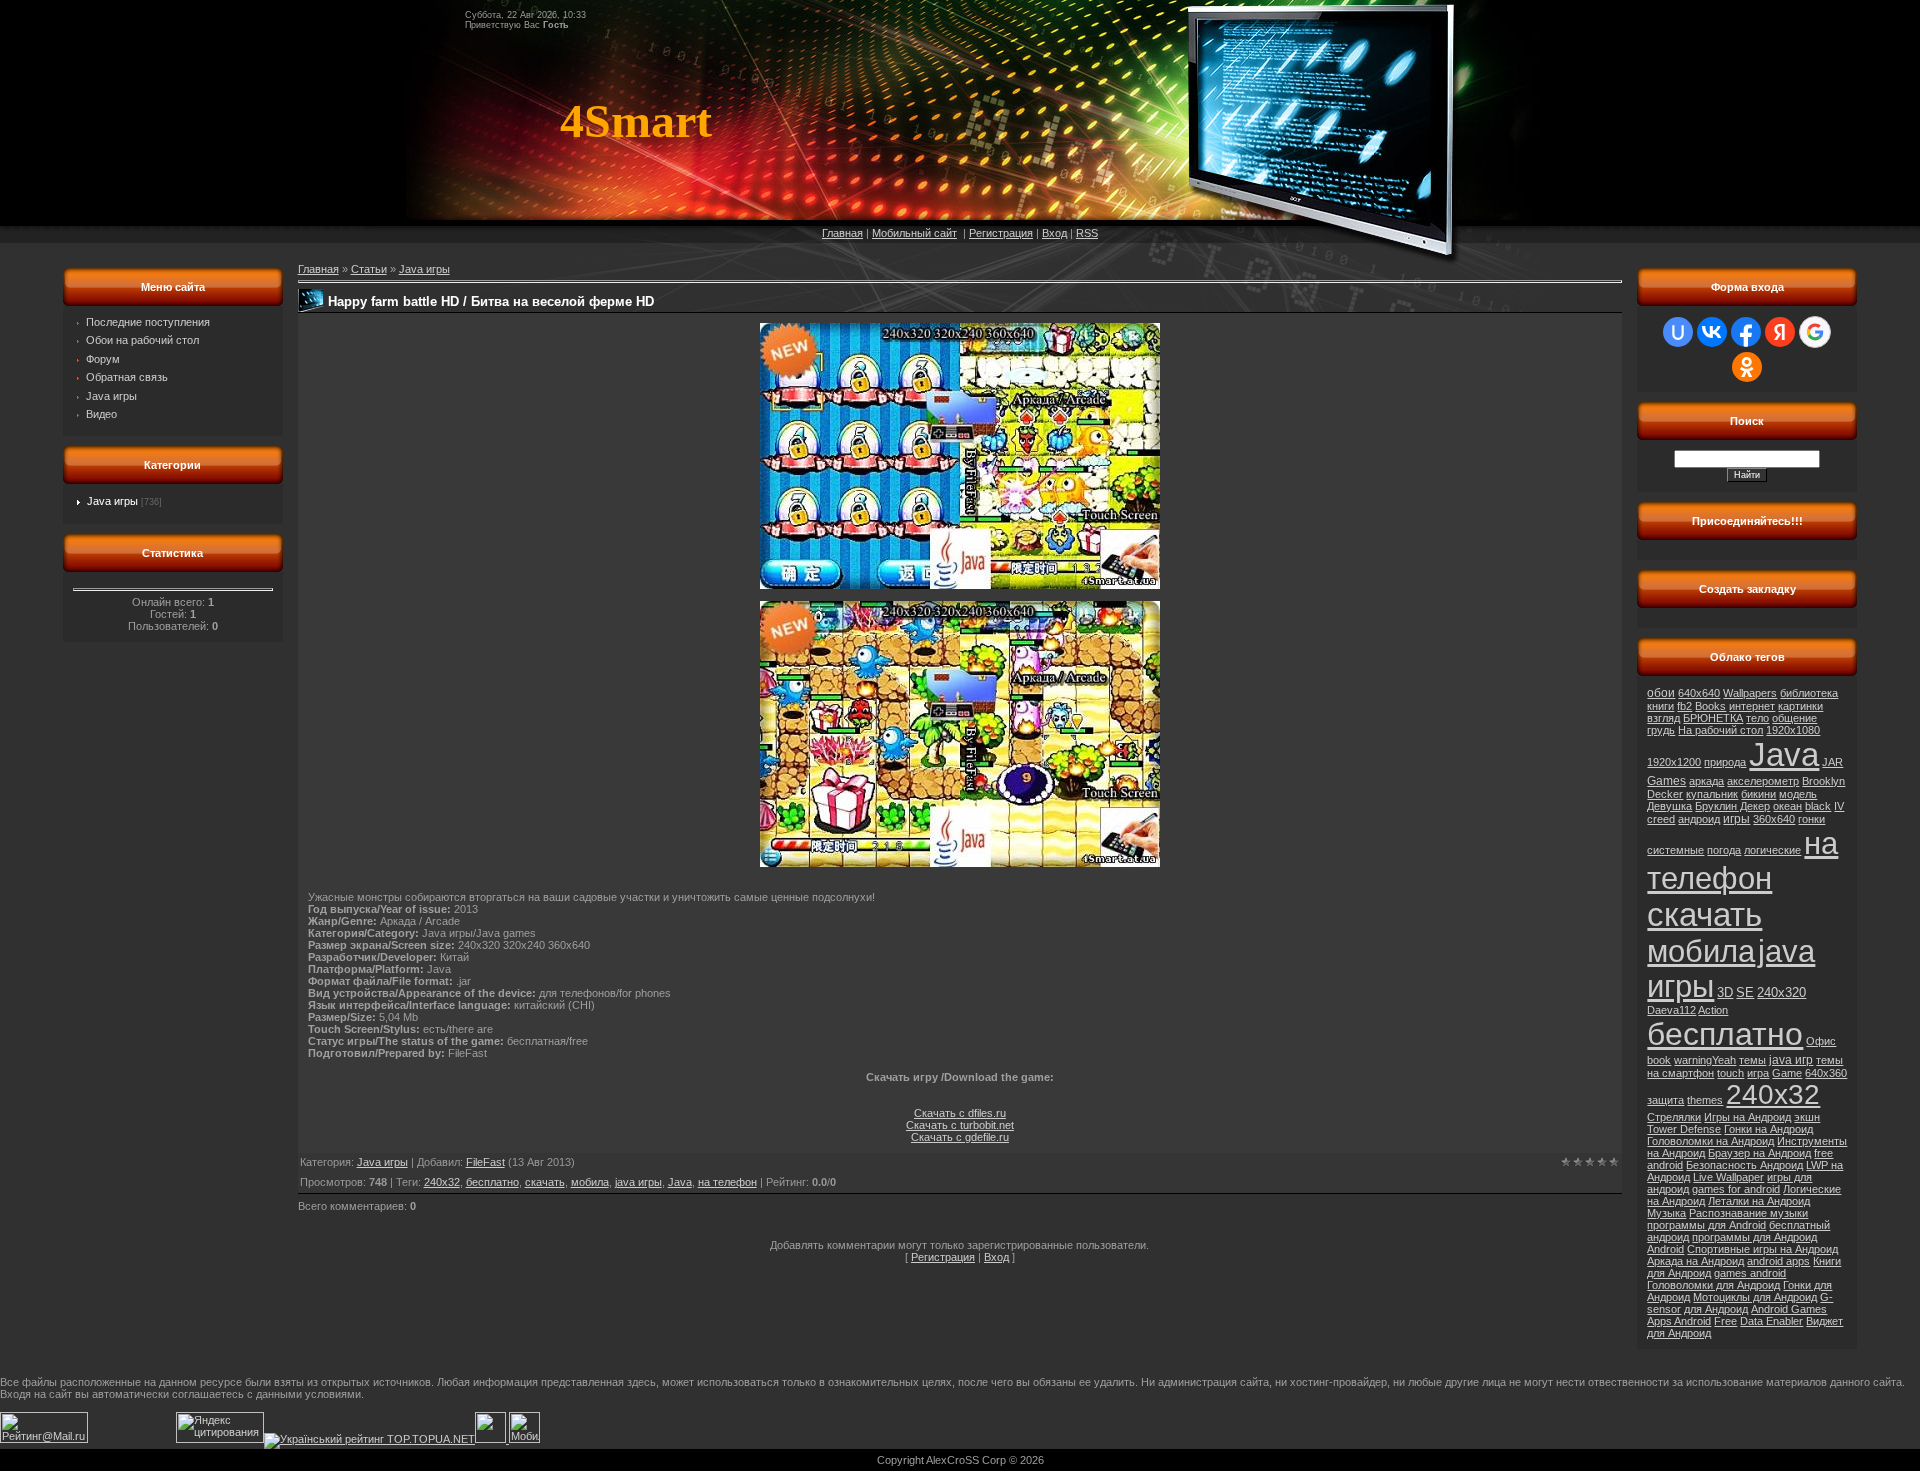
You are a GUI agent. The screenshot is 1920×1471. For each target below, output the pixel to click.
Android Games (1789, 1309)
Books (1710, 706)
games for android (1736, 1189)
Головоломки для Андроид (1713, 1285)
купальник (1712, 794)
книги (1660, 706)
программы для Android (1706, 1225)
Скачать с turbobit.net (960, 1125)
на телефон (727, 1182)
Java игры (112, 501)
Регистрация (1001, 233)
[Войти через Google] (1815, 332)
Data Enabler (1771, 1321)
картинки (1800, 706)
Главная (842, 233)
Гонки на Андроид (1768, 1129)
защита (1665, 1100)
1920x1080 (1793, 730)
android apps (1778, 1261)
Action (1713, 1010)
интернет (1752, 706)
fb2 (1684, 706)
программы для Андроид (1754, 1237)
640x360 (1826, 1073)
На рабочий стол (1720, 730)
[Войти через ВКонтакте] (1712, 332)
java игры (638, 1182)
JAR (1832, 762)
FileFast (485, 1162)
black (1818, 806)
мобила (590, 1182)
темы (1752, 1060)
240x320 (1781, 992)
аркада (1706, 781)
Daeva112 (1671, 1010)
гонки (1811, 819)
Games (1666, 781)
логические (1772, 850)
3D (1725, 992)
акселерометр (1763, 781)
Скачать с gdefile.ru (960, 1137)
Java (680, 1182)
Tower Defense (1684, 1129)
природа (1725, 762)
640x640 (1699, 693)
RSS (1087, 233)
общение (1794, 718)
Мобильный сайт (914, 233)
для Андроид (1716, 1309)
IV (1839, 806)
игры (1736, 819)
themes (1705, 1100)
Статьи (369, 269)
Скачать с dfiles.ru (960, 1113)
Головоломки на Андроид (1710, 1141)
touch (1730, 1073)
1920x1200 (1674, 762)
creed (1661, 819)
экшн (1807, 1117)
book (1659, 1060)
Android (1665, 1249)
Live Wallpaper (1728, 1177)
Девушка (1669, 806)
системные (1675, 850)
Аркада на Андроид (1695, 1261)
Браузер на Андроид (1759, 1153)
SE (1745, 992)
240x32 (442, 1182)
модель (1798, 794)
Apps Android (1679, 1321)
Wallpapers (1750, 693)
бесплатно (492, 1182)
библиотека (1809, 693)
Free (1725, 1321)
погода (1724, 850)
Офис (1821, 1041)
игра (1758, 1073)
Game (1787, 1073)
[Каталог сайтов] (490, 1439)
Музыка (1666, 1213)
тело (1757, 718)
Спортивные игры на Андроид (1762, 1249)
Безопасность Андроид (1744, 1165)
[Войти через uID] (1678, 332)
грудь (1661, 730)
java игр (1791, 1060)
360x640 (1774, 819)
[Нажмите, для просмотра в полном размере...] (960, 585)
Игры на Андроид (1747, 1117)
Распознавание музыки (1748, 1213)
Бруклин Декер (1732, 806)
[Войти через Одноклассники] (1747, 367)
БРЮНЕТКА (1713, 718)
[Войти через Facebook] (1746, 332)
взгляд (1663, 718)
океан (1787, 806)
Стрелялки (1674, 1117)
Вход (1054, 233)
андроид (1699, 819)
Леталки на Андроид (1759, 1201)
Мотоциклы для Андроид (1755, 1297)
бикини (1758, 794)
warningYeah (1705, 1060)
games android (1750, 1273)
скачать (545, 1182)
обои (1661, 693)
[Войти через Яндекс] (1780, 332)
